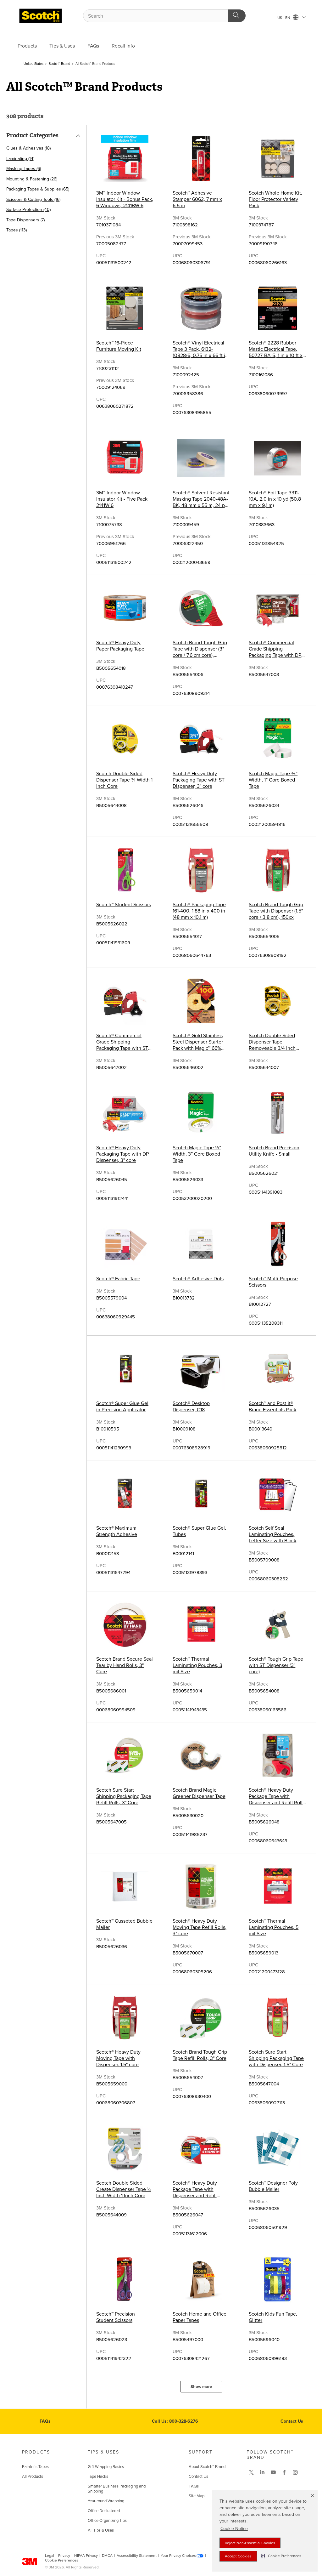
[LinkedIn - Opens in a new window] (262, 2472)
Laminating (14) (20, 159)
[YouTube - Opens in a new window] (273, 2472)
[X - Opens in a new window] (251, 2472)
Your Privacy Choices (178, 2556)
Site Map (197, 2496)
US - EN (284, 18)
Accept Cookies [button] (238, 2556)
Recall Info (123, 46)
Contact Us (292, 2421)
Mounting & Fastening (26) (32, 179)
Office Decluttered (104, 2511)
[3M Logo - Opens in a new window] (41, 16)
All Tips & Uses (101, 2530)
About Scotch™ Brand (207, 2467)
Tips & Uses (62, 46)
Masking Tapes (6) (24, 169)
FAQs (93, 46)
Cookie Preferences (62, 2560)
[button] (281, 2556)
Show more (201, 2387)
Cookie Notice (234, 2529)
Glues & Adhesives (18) (28, 148)
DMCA (107, 2556)
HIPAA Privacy (86, 2556)
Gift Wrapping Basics (106, 2467)
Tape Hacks (98, 2476)
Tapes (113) (17, 230)
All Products (33, 2476)
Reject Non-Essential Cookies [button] (250, 2543)
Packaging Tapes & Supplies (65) (38, 189)
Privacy (64, 2556)
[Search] (237, 16)
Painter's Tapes (35, 2467)
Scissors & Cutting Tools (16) (33, 199)
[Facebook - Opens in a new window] (284, 2472)
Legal (50, 2556)
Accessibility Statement (137, 2556)
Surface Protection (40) (28, 210)
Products (27, 46)
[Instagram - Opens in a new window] (295, 2472)
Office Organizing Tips (107, 2521)
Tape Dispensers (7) (25, 220)
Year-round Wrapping (106, 2501)
